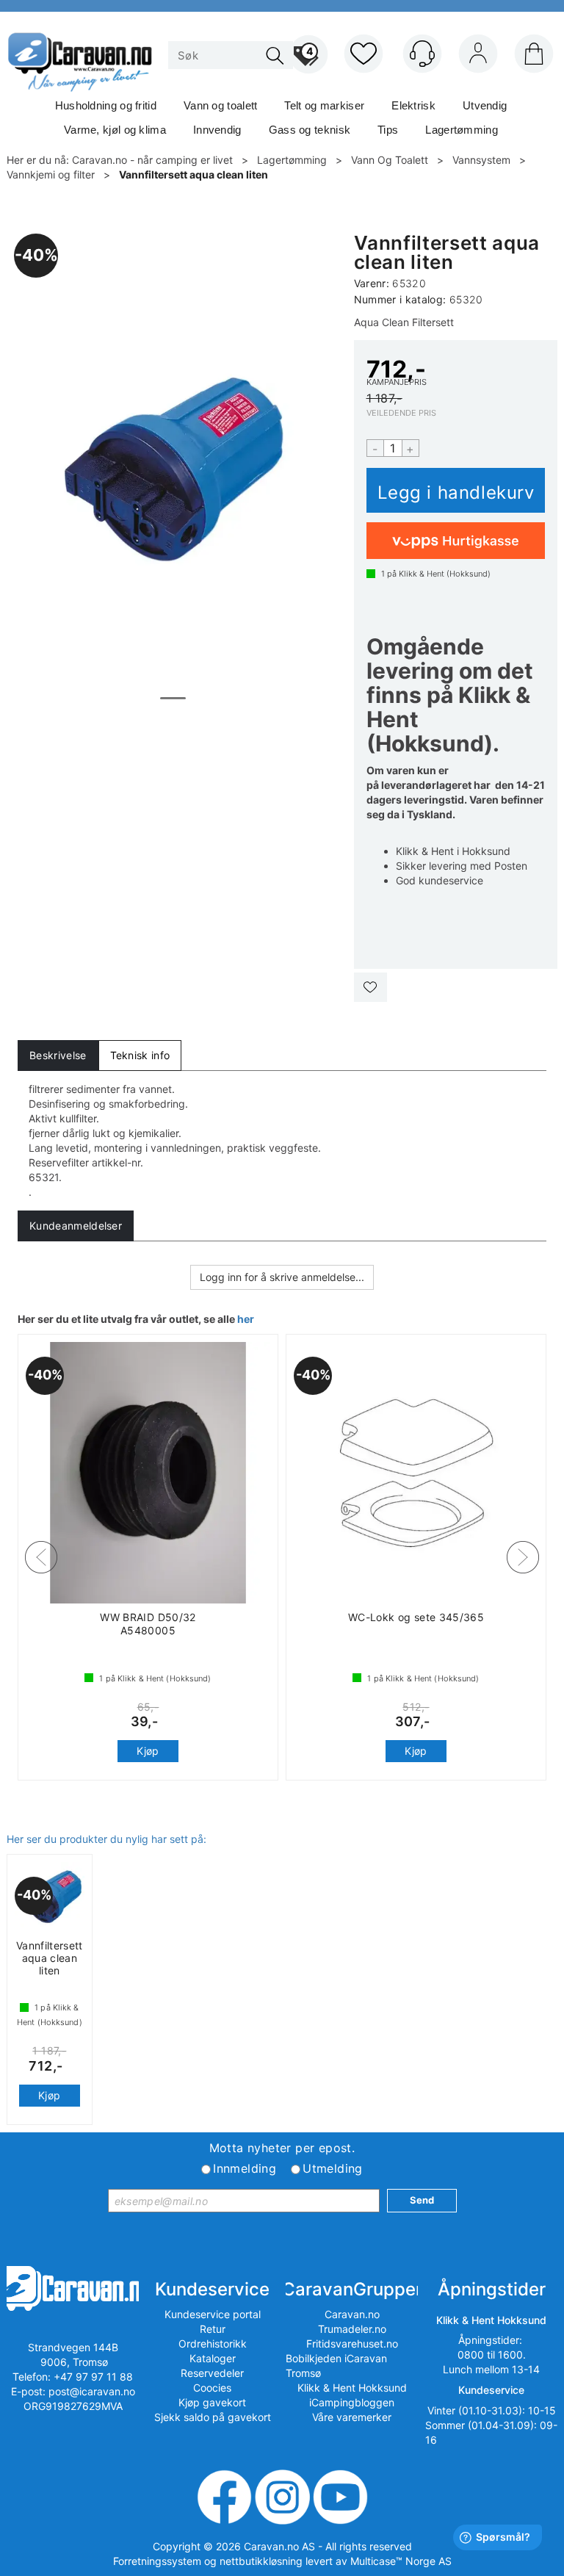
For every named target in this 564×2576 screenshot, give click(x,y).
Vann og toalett (221, 105)
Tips (388, 130)
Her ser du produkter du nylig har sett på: (106, 1839)
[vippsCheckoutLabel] (456, 541)
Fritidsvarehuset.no (352, 2344)
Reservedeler (212, 2373)
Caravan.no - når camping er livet (152, 160)
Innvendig (217, 130)
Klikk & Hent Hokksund (352, 2388)
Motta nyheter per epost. (282, 2148)
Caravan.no (352, 2314)
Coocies (212, 2388)
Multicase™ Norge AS (401, 2561)
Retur (213, 2329)
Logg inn (478, 57)
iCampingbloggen (352, 2402)
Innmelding (245, 2168)
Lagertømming (462, 130)
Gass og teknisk (310, 130)
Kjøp (456, 490)
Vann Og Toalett (390, 160)
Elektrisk (413, 105)
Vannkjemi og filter (51, 174)
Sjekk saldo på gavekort (213, 2417)
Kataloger (213, 2358)
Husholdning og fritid (106, 105)
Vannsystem (481, 160)
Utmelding (333, 2168)
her (246, 1319)
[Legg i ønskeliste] (370, 987)
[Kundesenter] (422, 54)
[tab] (58, 1056)
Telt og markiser (324, 105)
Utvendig (485, 105)
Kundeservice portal (213, 2314)
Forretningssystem (157, 2561)
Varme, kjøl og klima (115, 130)
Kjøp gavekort (212, 2402)
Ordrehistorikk (213, 2344)
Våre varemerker (352, 2417)
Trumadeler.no (352, 2329)
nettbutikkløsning (261, 2561)
